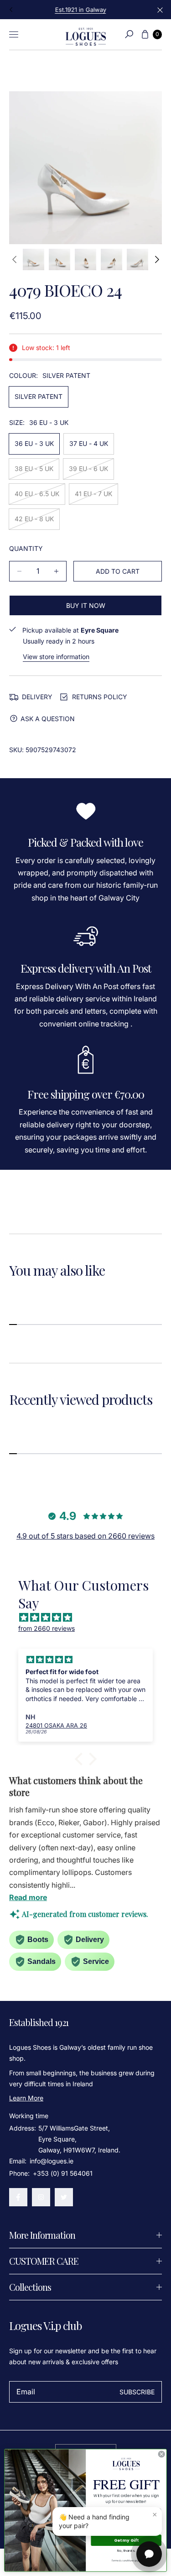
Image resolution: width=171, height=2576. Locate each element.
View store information (56, 657)
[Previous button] (11, 10)
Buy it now (86, 605)
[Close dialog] (161, 2454)
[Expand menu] (14, 34)
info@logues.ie (51, 2161)
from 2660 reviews (47, 1628)
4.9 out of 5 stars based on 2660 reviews (85, 1536)
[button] (129, 34)
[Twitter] (64, 2197)
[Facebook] (18, 2197)
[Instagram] (41, 2197)
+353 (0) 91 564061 (63, 2173)
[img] (90, 1618)
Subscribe (137, 2392)
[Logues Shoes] (86, 34)
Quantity (26, 548)
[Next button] (156, 259)
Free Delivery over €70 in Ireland (85, 10)
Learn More (26, 2098)
